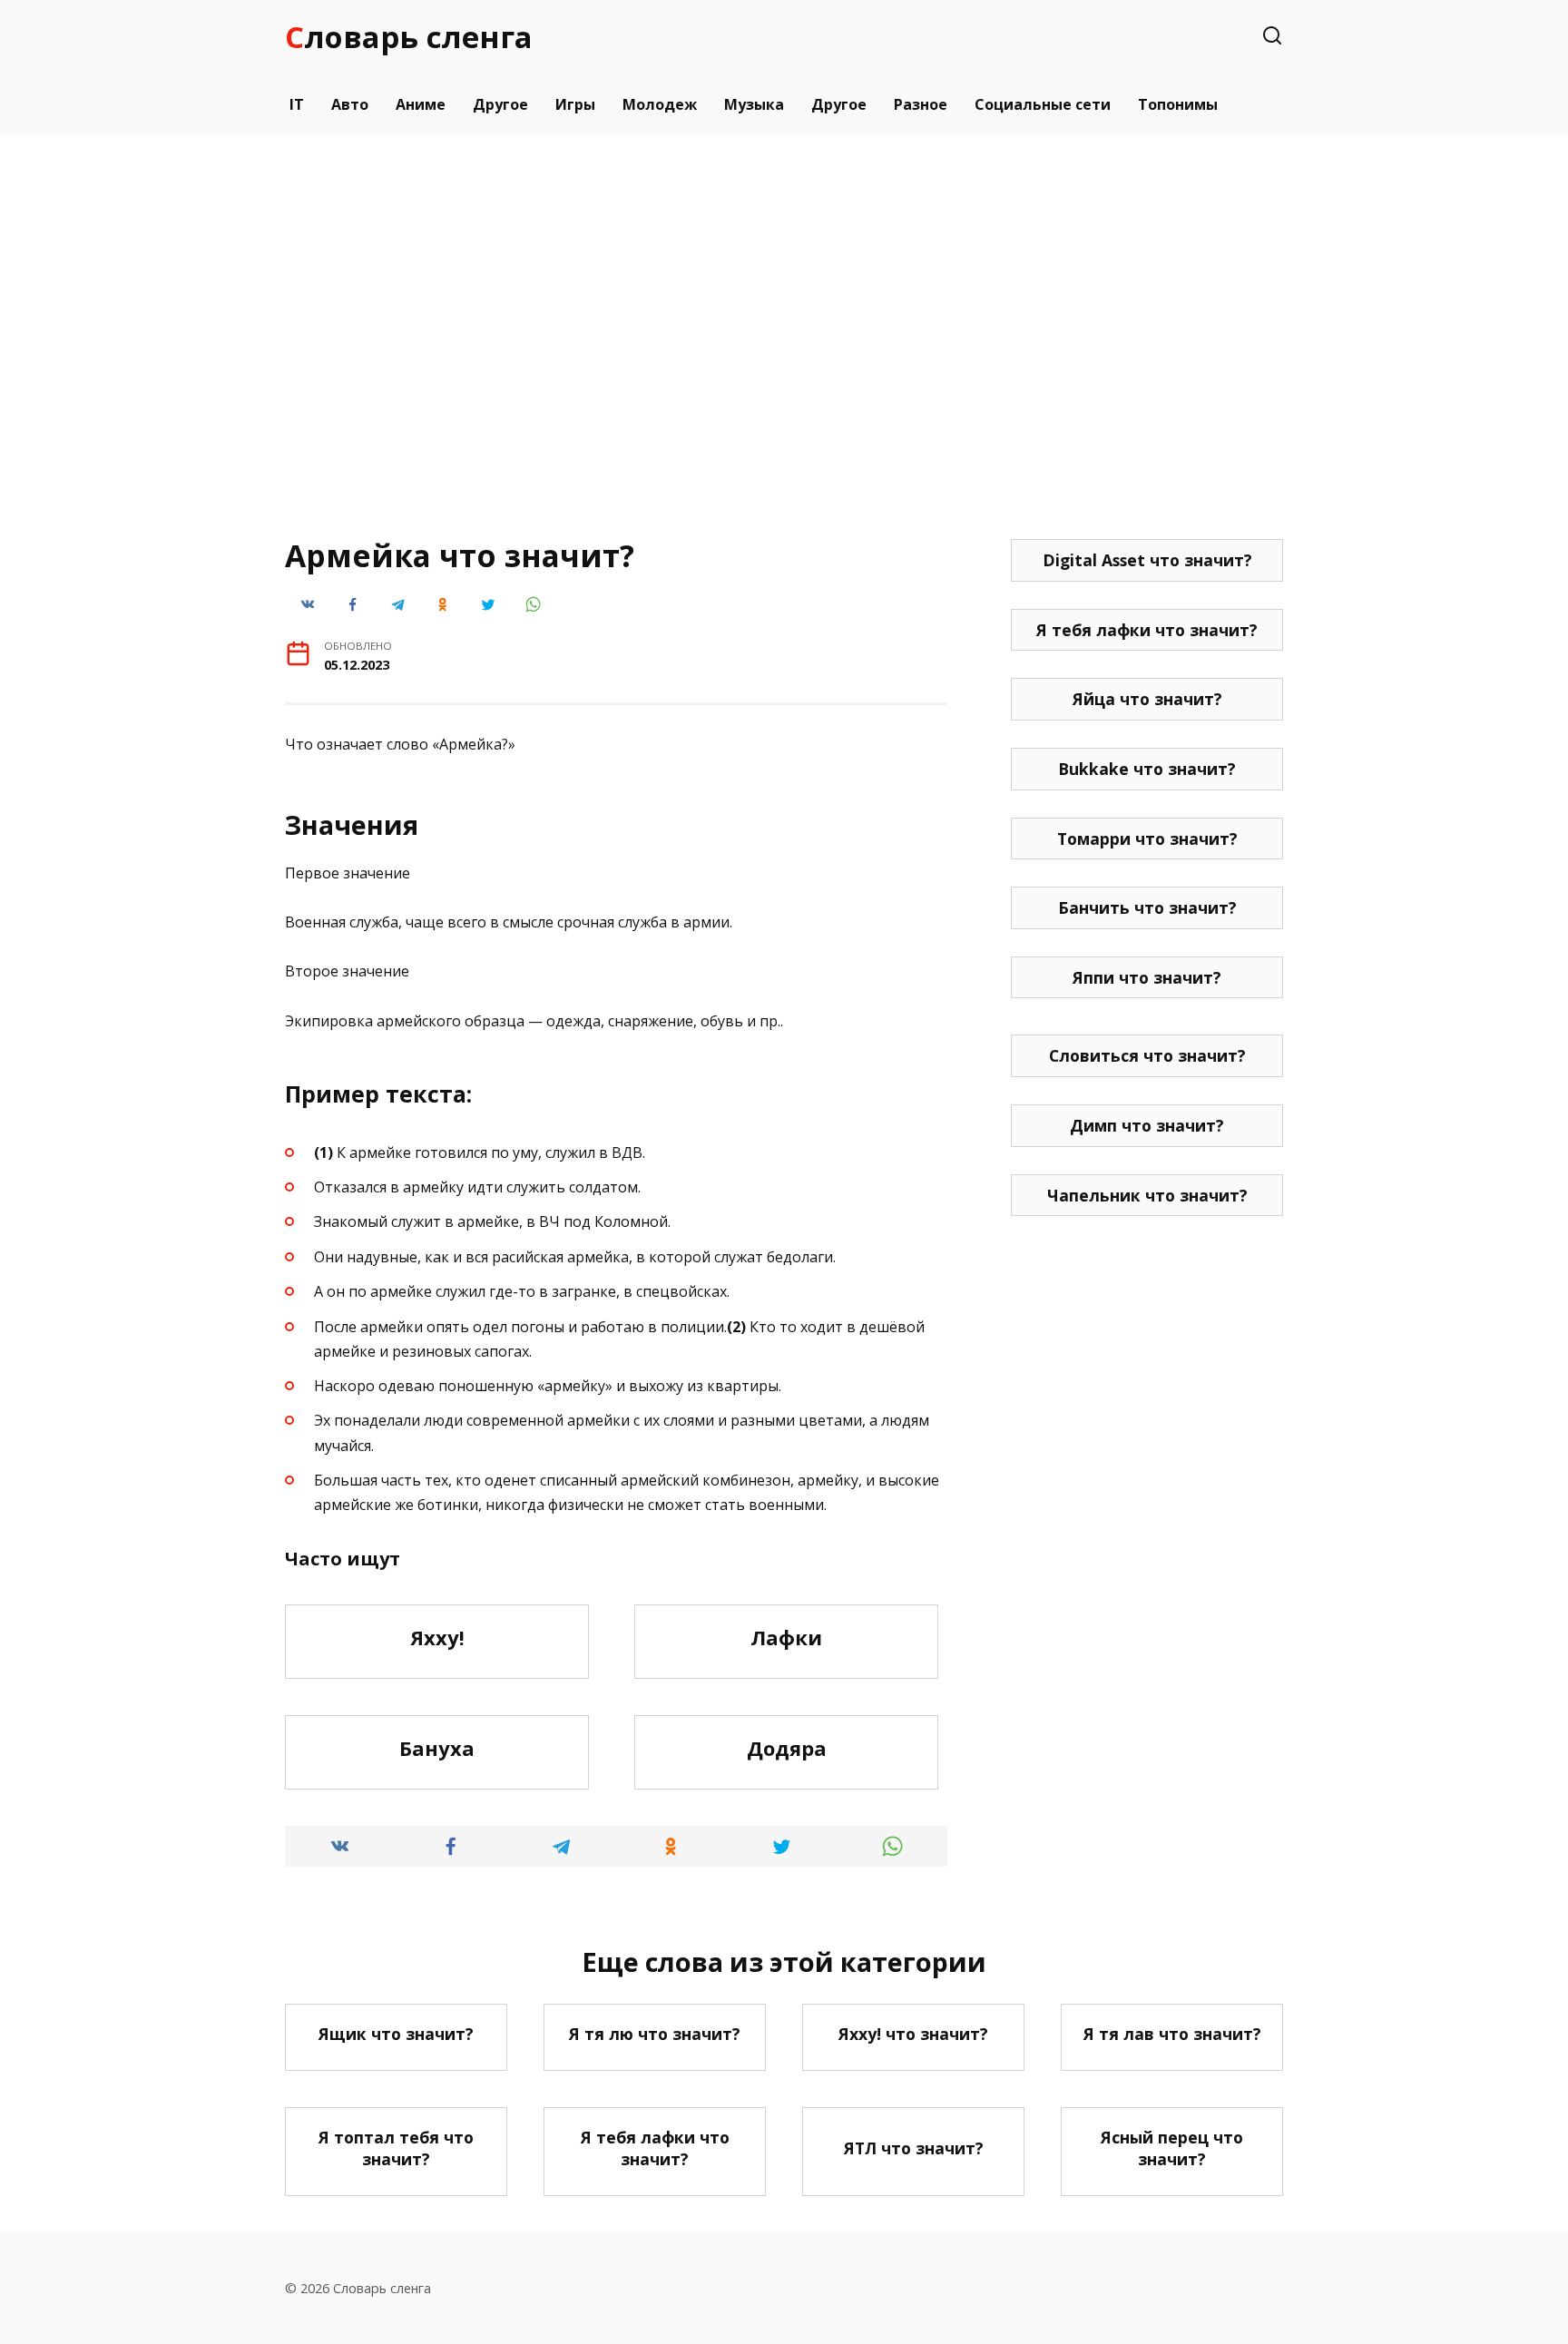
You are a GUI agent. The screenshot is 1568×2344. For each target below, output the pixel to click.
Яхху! (437, 1637)
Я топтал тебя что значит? (396, 2148)
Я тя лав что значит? (1172, 2034)
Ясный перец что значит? (1172, 2148)
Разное (921, 104)
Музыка (754, 104)
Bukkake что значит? (1147, 769)
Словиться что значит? (1147, 1055)
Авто (350, 104)
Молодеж (660, 104)
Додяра (787, 1748)
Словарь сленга (409, 37)
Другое (500, 104)
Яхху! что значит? (913, 2034)
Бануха (437, 1748)
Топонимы (1178, 104)
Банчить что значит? (1147, 907)
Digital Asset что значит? (1147, 560)
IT (297, 104)
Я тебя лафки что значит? (1147, 630)
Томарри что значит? (1147, 839)
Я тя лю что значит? (655, 2034)
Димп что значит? (1147, 1125)
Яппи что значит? (1147, 977)
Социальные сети (1043, 104)
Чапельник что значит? (1147, 1195)
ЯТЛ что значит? (914, 2148)
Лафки (786, 1637)
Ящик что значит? (396, 2034)
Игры (575, 104)
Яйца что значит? (1147, 699)
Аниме (421, 104)
